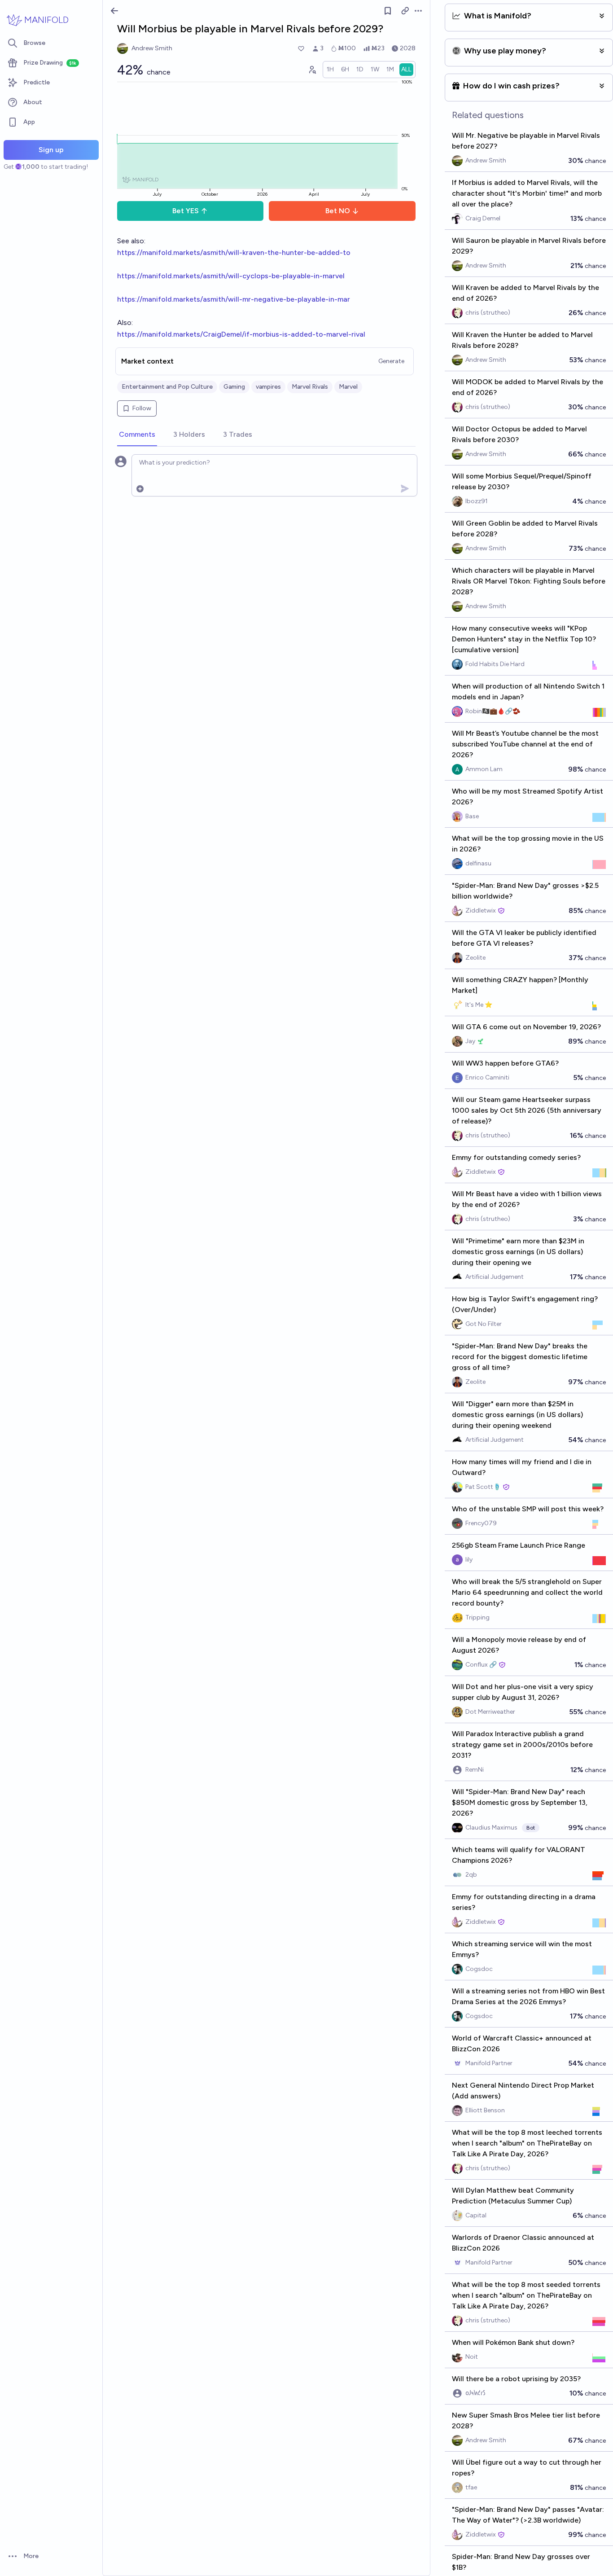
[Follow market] (388, 11)
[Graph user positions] (312, 70)
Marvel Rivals (310, 387)
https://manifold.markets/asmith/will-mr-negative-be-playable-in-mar (234, 299)
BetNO (338, 211)
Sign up (51, 150)
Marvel (348, 387)
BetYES (186, 211)
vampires (268, 387)
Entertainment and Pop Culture (167, 387)
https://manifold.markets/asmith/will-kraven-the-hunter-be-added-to (234, 252)
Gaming (234, 387)
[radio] (330, 70)
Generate (391, 361)
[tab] (137, 435)
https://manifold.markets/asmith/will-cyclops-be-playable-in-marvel (231, 276)
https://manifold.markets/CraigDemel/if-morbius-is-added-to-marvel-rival (241, 334)
